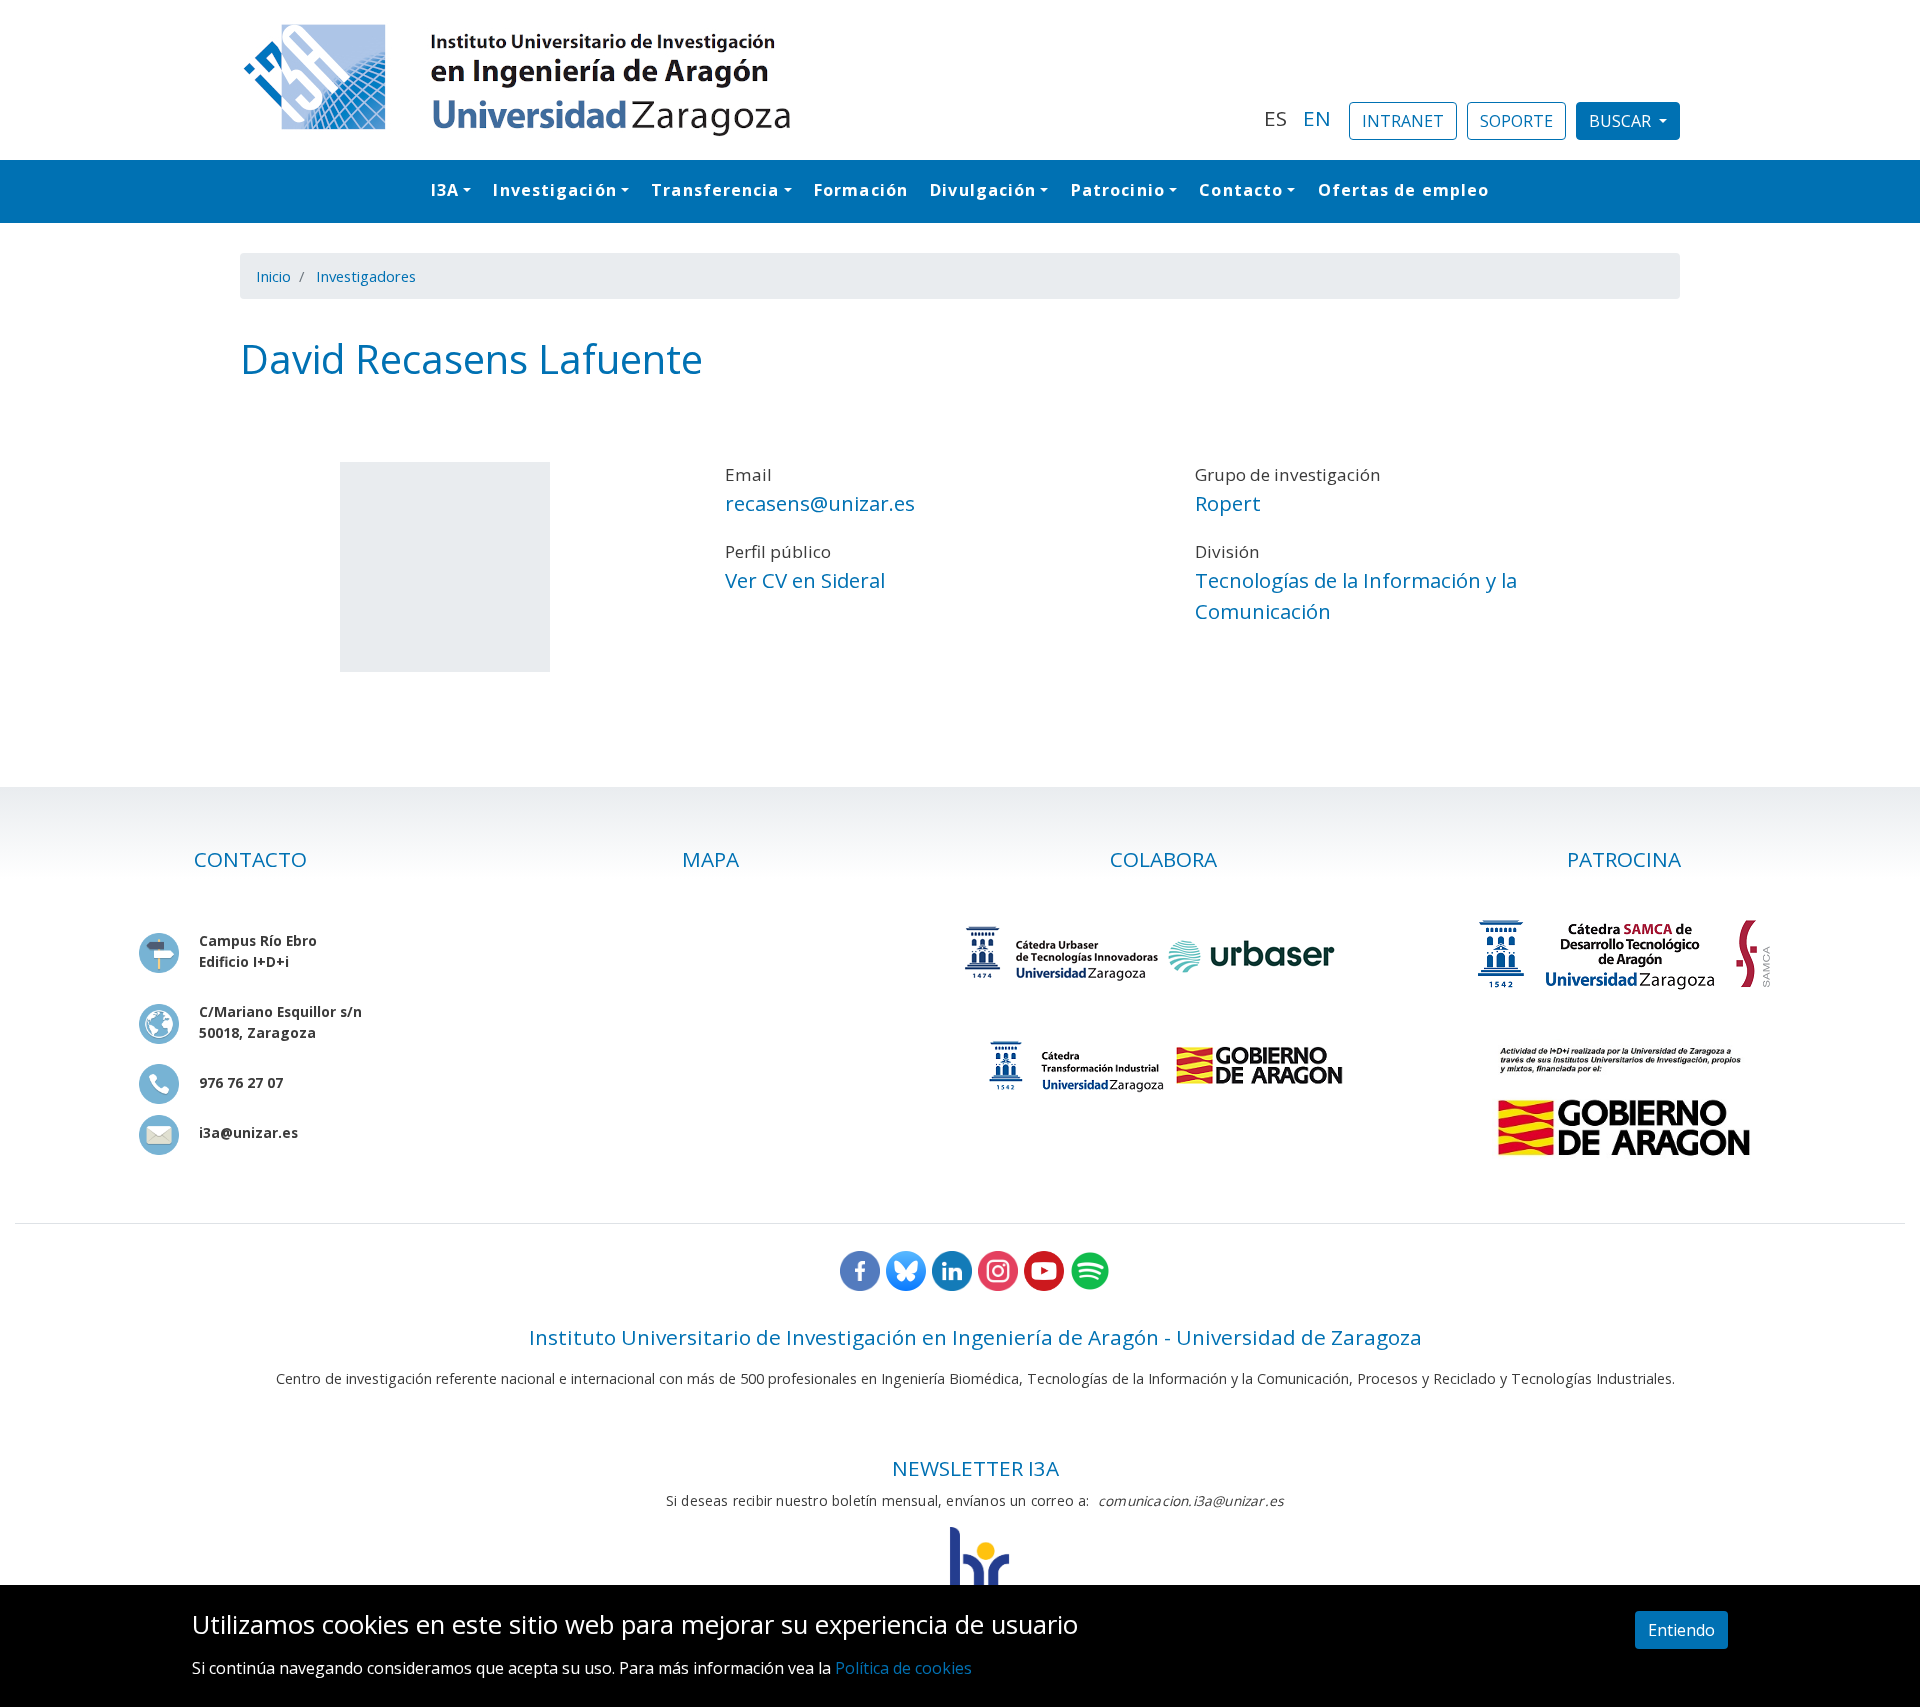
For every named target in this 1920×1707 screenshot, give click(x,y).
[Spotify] (1090, 1269)
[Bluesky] (906, 1269)
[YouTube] (1044, 1269)
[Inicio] (740, 80)
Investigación (554, 190)
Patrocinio (1118, 190)
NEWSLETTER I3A (975, 1468)
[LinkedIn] (952, 1269)
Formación (861, 190)
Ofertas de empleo (1404, 190)
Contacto (1241, 190)
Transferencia (715, 190)
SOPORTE (1516, 121)
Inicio (273, 276)
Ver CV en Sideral (805, 580)
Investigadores (366, 276)
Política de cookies (903, 1668)
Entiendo (1681, 1630)
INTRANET (1403, 121)
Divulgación (983, 190)
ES (1275, 118)
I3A (445, 190)
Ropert (1228, 503)
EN (1317, 118)
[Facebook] (860, 1269)
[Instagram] (998, 1269)
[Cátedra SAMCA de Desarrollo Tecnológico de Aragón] (1623, 953)
